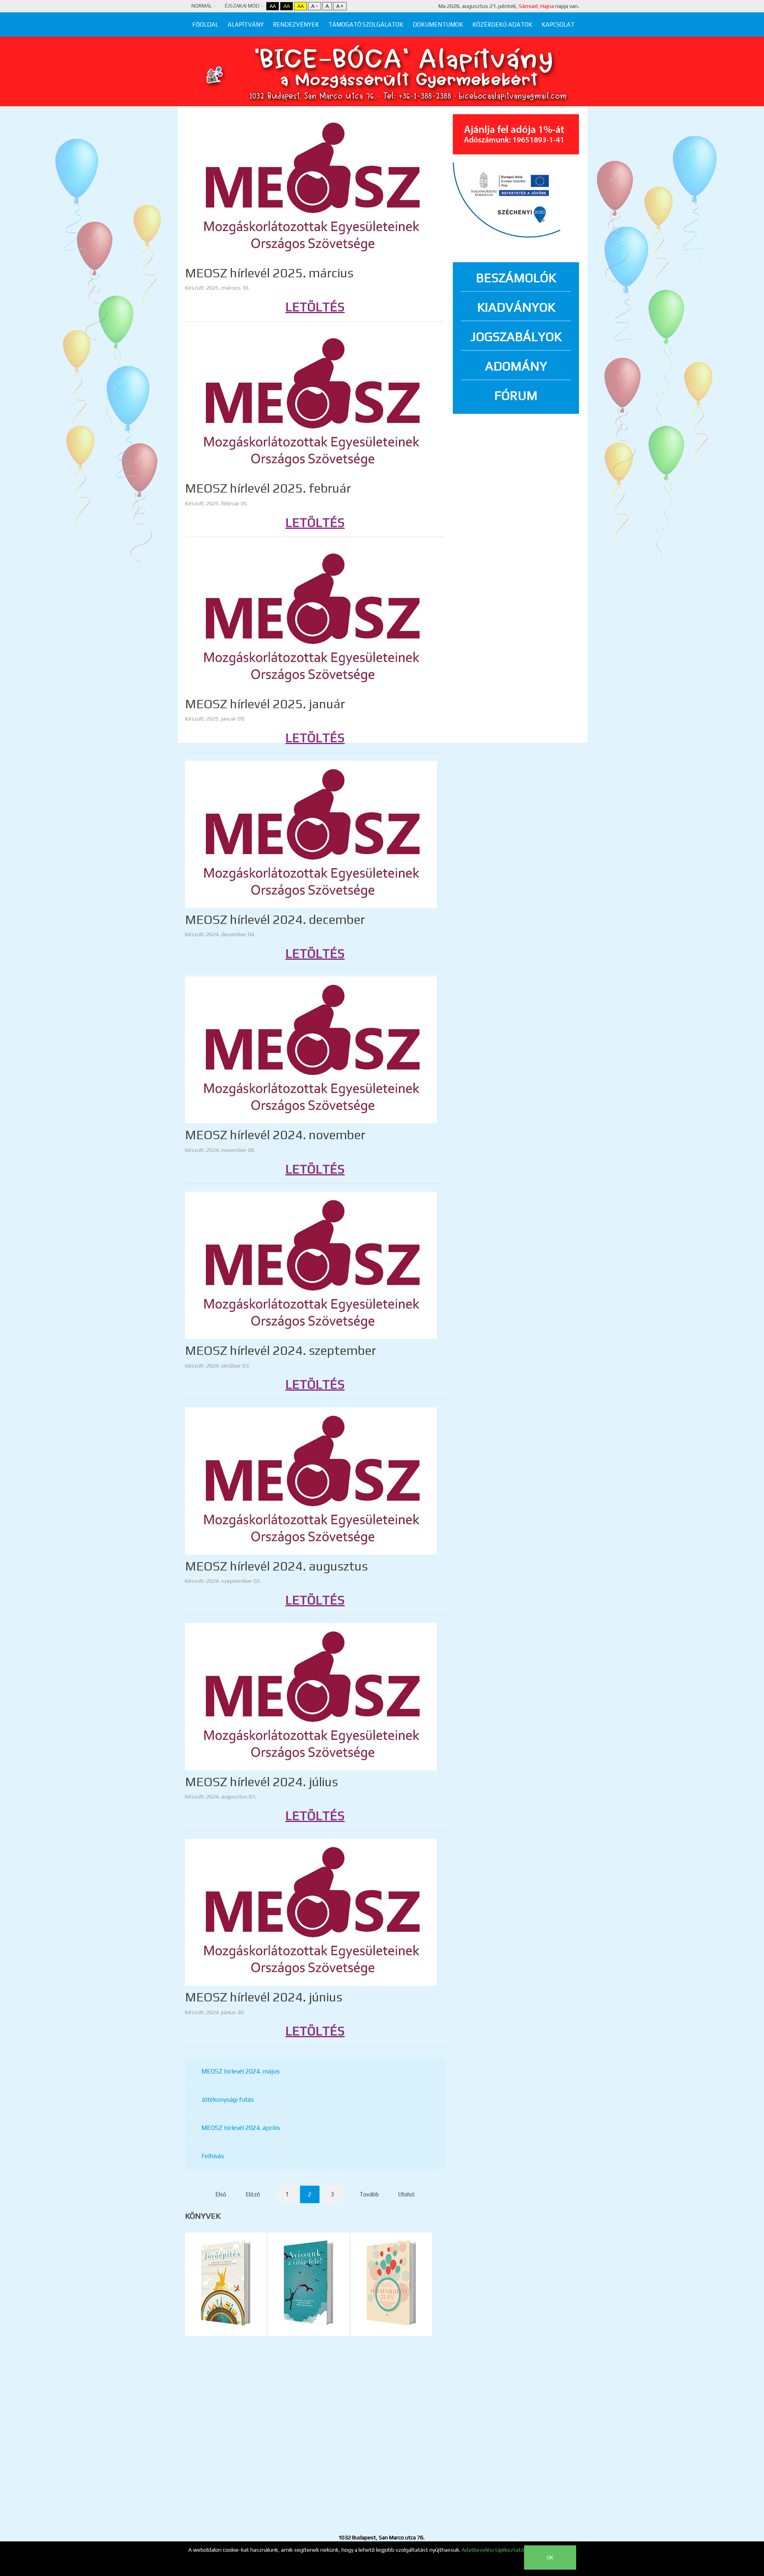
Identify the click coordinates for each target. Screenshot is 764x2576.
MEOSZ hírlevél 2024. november (275, 1135)
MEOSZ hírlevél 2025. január (265, 704)
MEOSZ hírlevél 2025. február (268, 488)
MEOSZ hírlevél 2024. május (241, 2071)
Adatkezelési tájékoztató (493, 2550)
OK (550, 2557)
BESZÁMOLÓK (516, 278)
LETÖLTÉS (315, 307)
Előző (253, 2194)
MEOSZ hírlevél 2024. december (275, 919)
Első (221, 2194)
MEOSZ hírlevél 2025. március (269, 273)
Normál (202, 6)
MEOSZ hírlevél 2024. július (261, 1782)
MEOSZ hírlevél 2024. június (264, 1997)
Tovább (369, 2194)
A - (315, 6)
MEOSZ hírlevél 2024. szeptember (281, 1350)
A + (340, 6)
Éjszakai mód (242, 6)
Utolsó (406, 2194)
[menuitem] (205, 24)
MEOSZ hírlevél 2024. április (241, 2128)
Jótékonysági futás (228, 2100)
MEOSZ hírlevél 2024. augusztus (276, 1566)
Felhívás (213, 2156)
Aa (273, 6)
